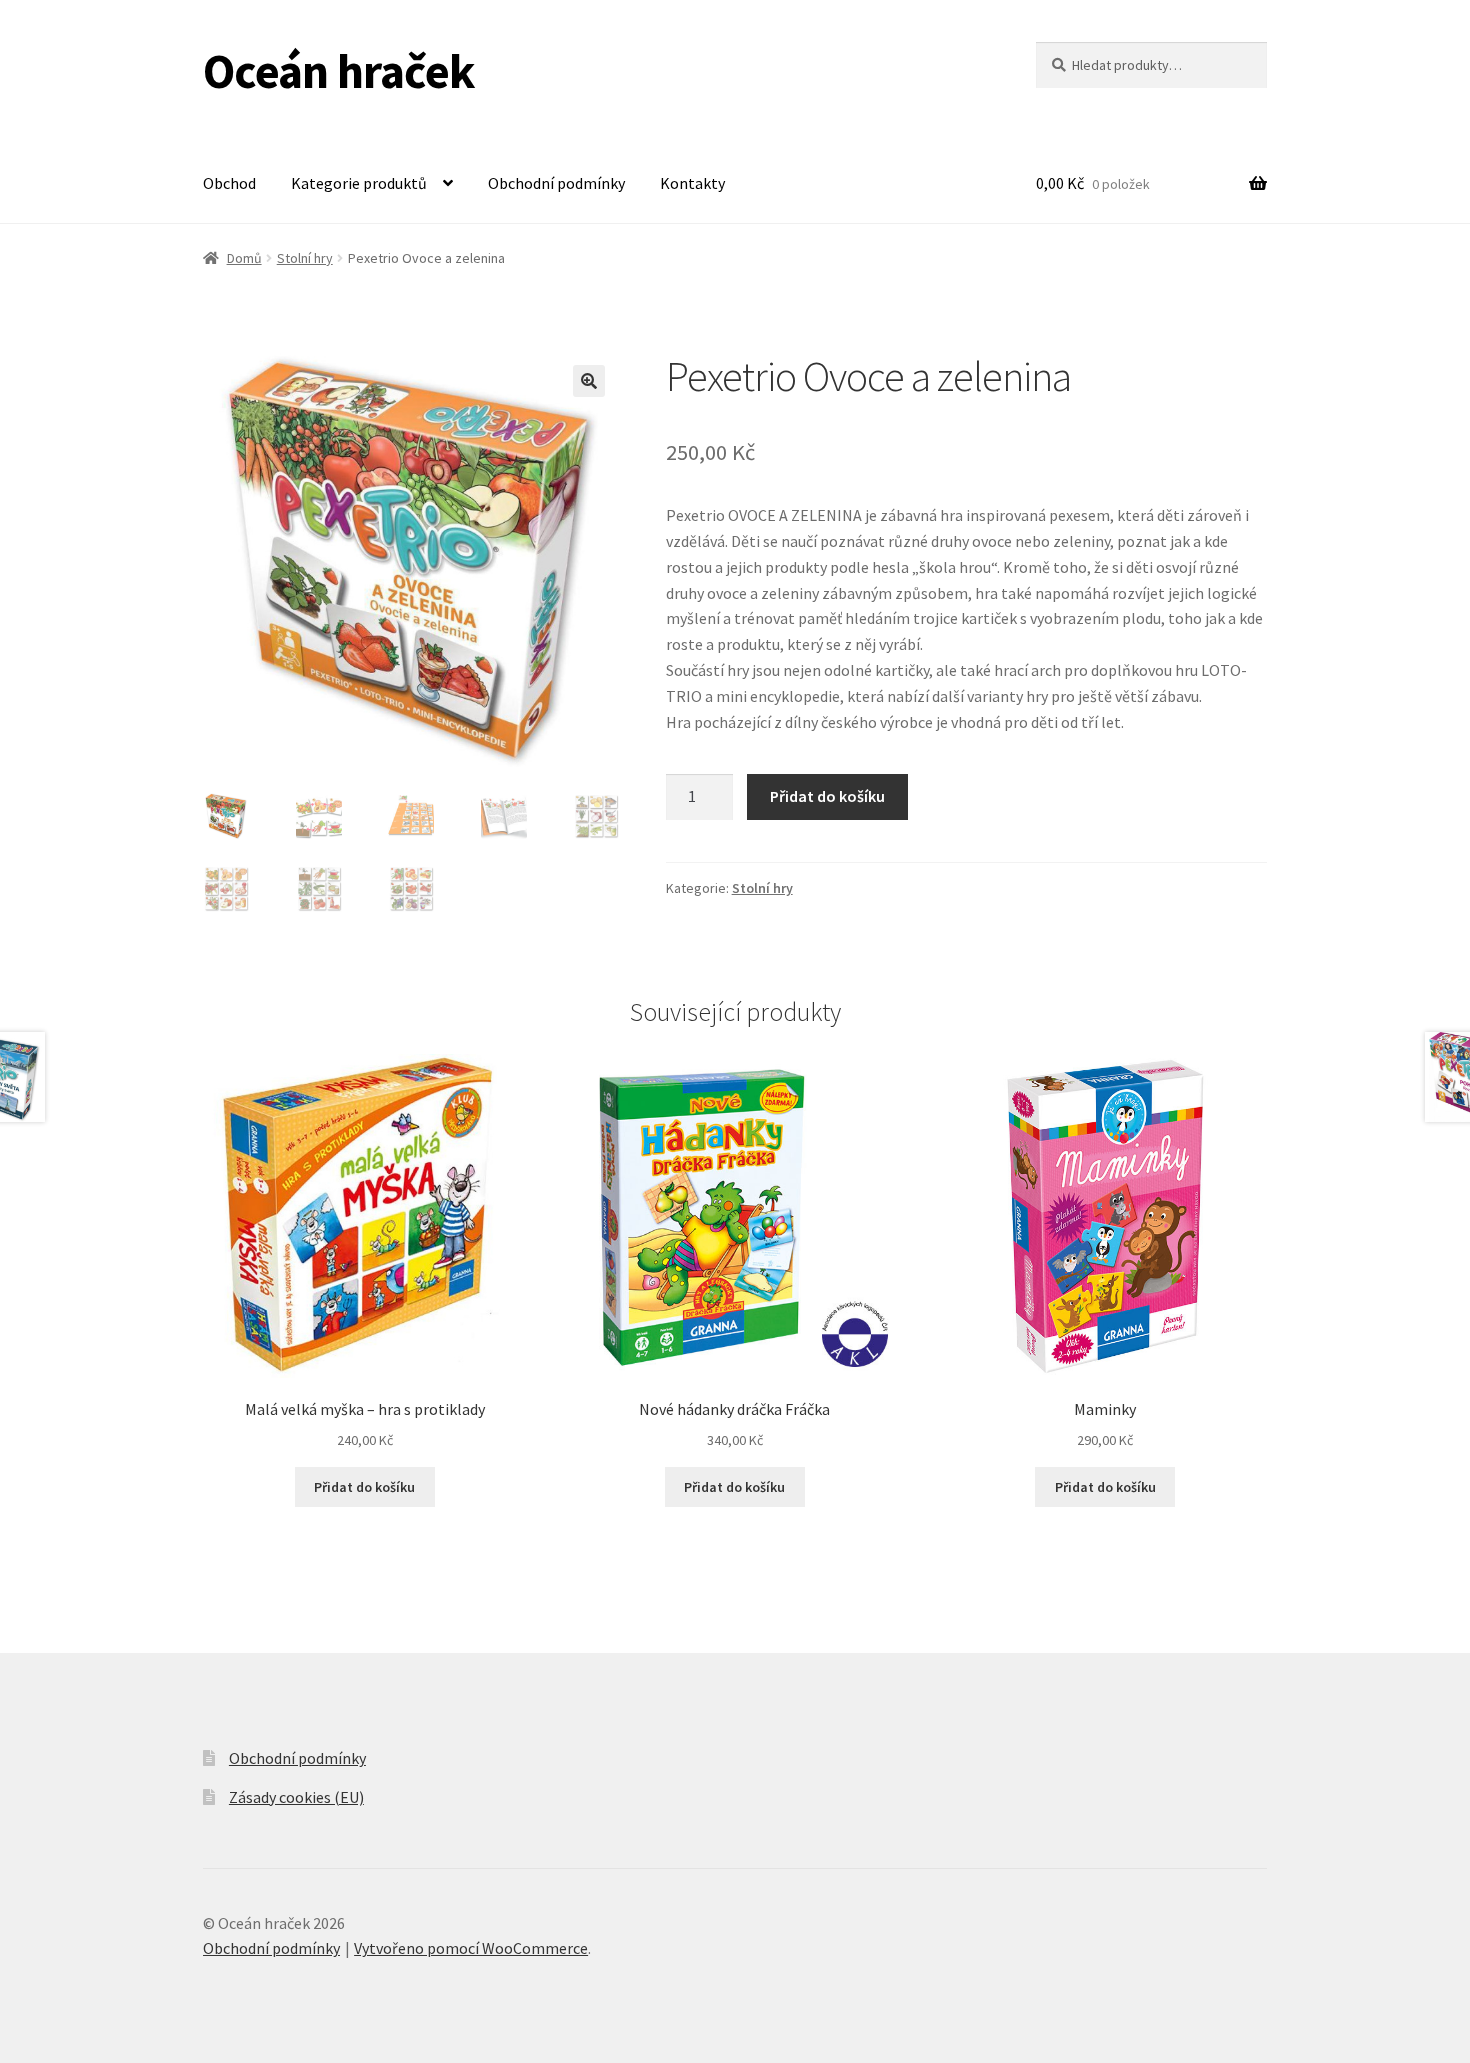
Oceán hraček (339, 71)
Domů (244, 258)
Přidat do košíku (827, 796)
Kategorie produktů (359, 183)
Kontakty (692, 183)
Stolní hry (305, 258)
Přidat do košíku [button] (364, 1487)
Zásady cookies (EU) (296, 1797)
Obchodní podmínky (556, 183)
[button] (589, 381)
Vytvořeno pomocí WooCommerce (471, 1948)
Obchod (229, 183)
